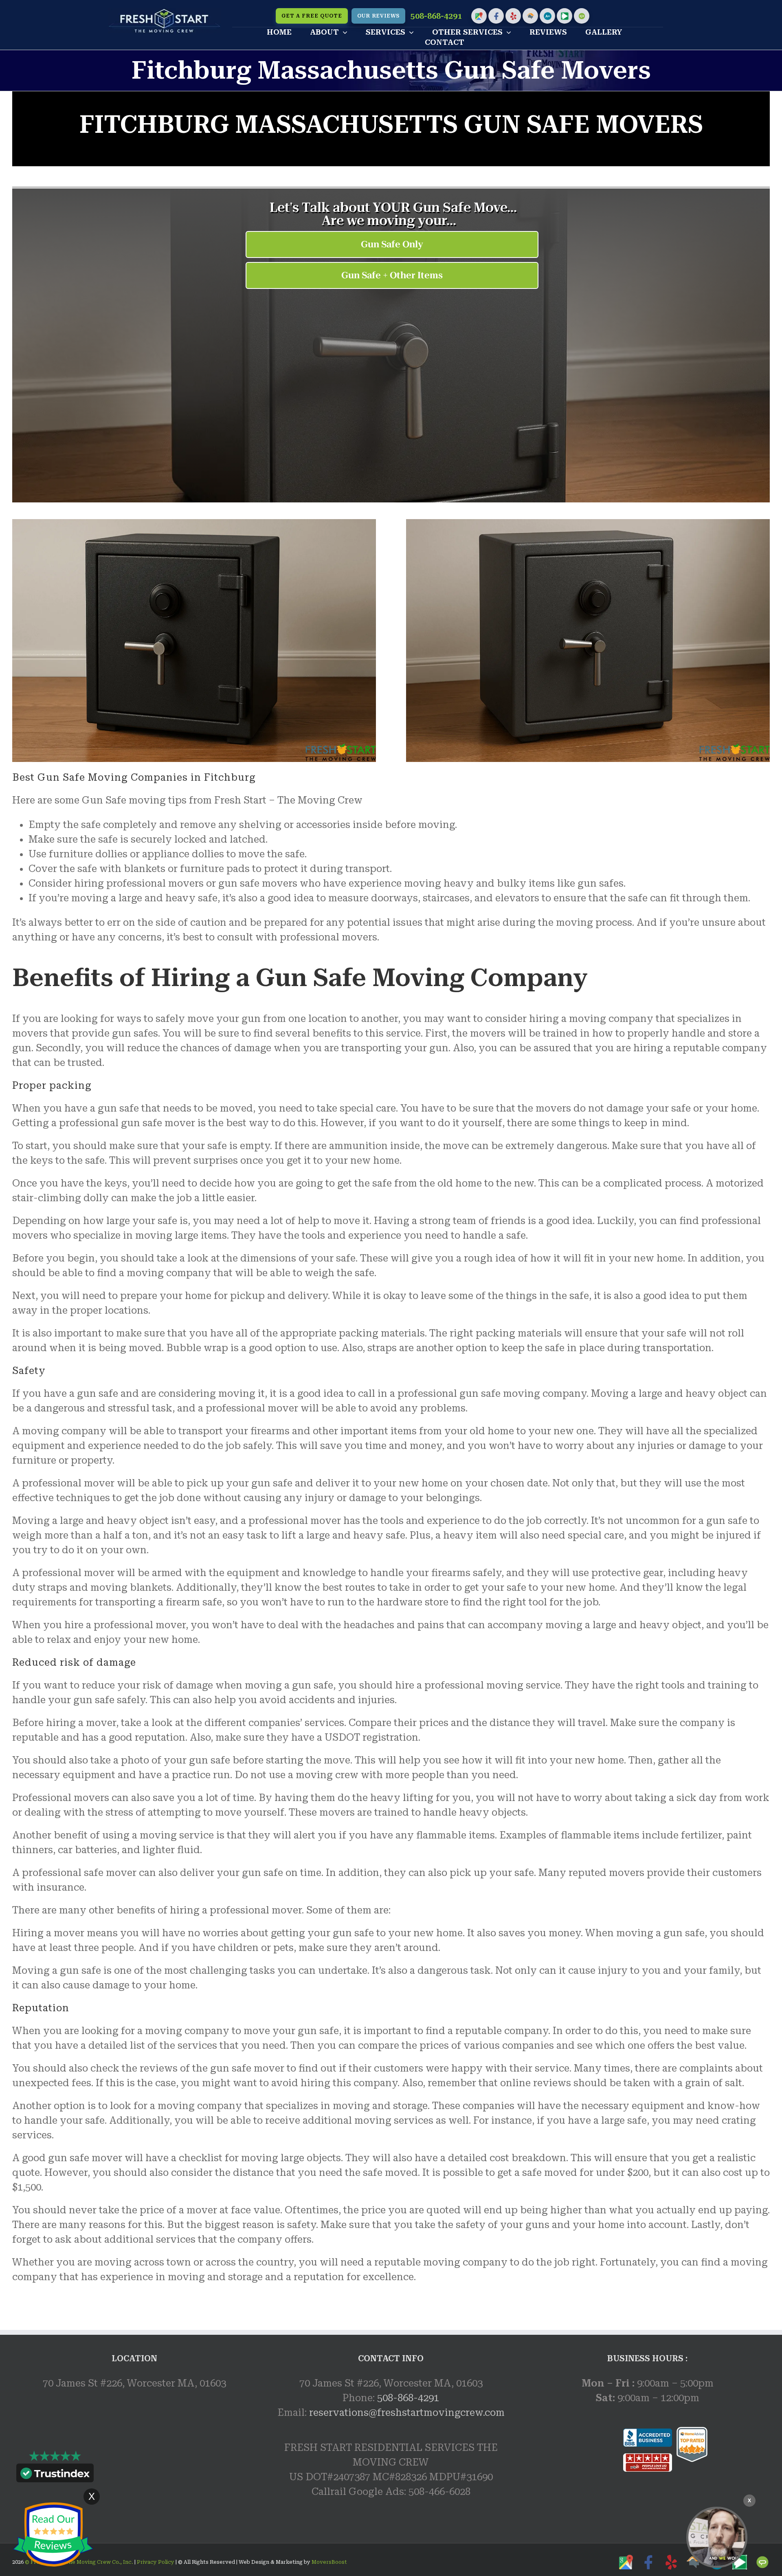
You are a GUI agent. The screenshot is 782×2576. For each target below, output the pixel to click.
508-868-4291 (436, 16)
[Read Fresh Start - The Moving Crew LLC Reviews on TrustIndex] (55, 2475)
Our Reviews (378, 16)
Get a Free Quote (312, 16)
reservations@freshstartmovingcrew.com (407, 2413)
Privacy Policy (155, 2562)
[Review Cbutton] (53, 2535)
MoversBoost (329, 2562)
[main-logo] (165, 13)
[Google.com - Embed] (134, 2462)
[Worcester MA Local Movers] (717, 2537)
